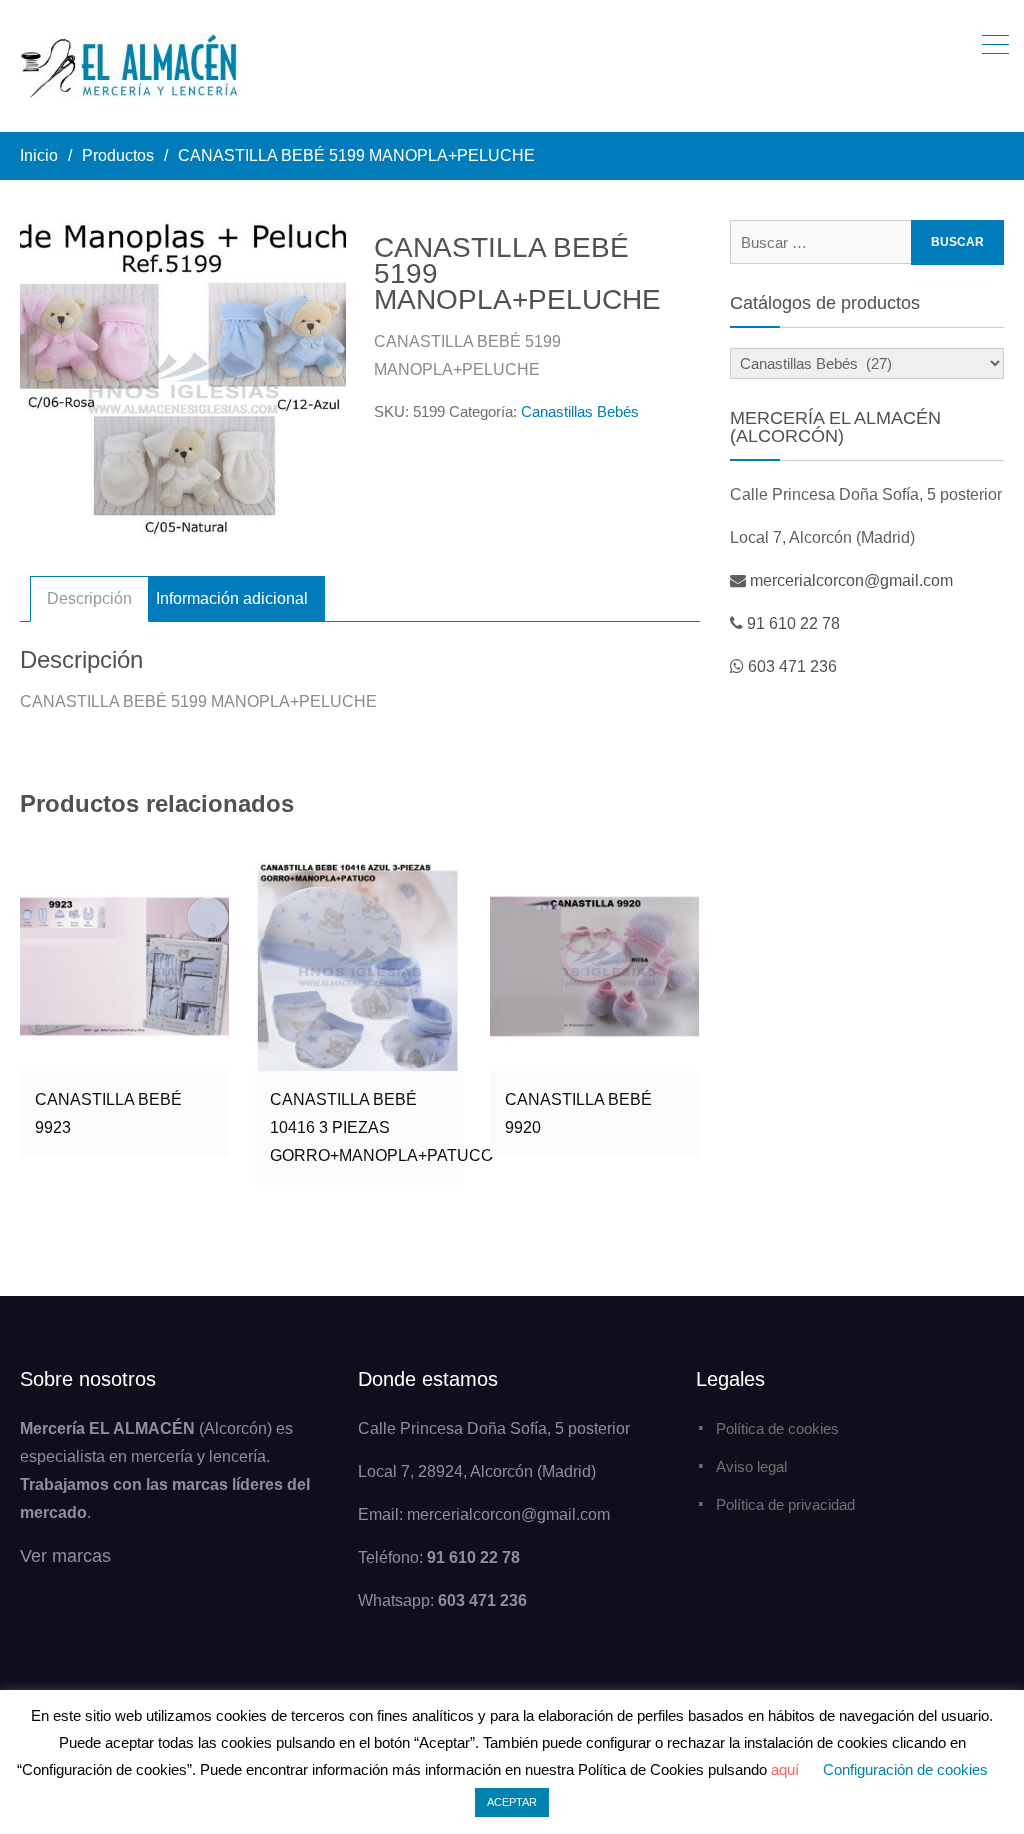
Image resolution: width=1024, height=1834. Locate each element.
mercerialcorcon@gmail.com (851, 580)
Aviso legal (751, 1466)
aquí (785, 1769)
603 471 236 (792, 666)
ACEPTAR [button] (512, 1802)
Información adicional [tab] (232, 598)
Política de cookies (777, 1428)
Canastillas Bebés (580, 411)
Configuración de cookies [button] (905, 1769)
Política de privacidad (785, 1504)
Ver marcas (65, 1556)
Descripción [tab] (89, 598)
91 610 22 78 (793, 623)
